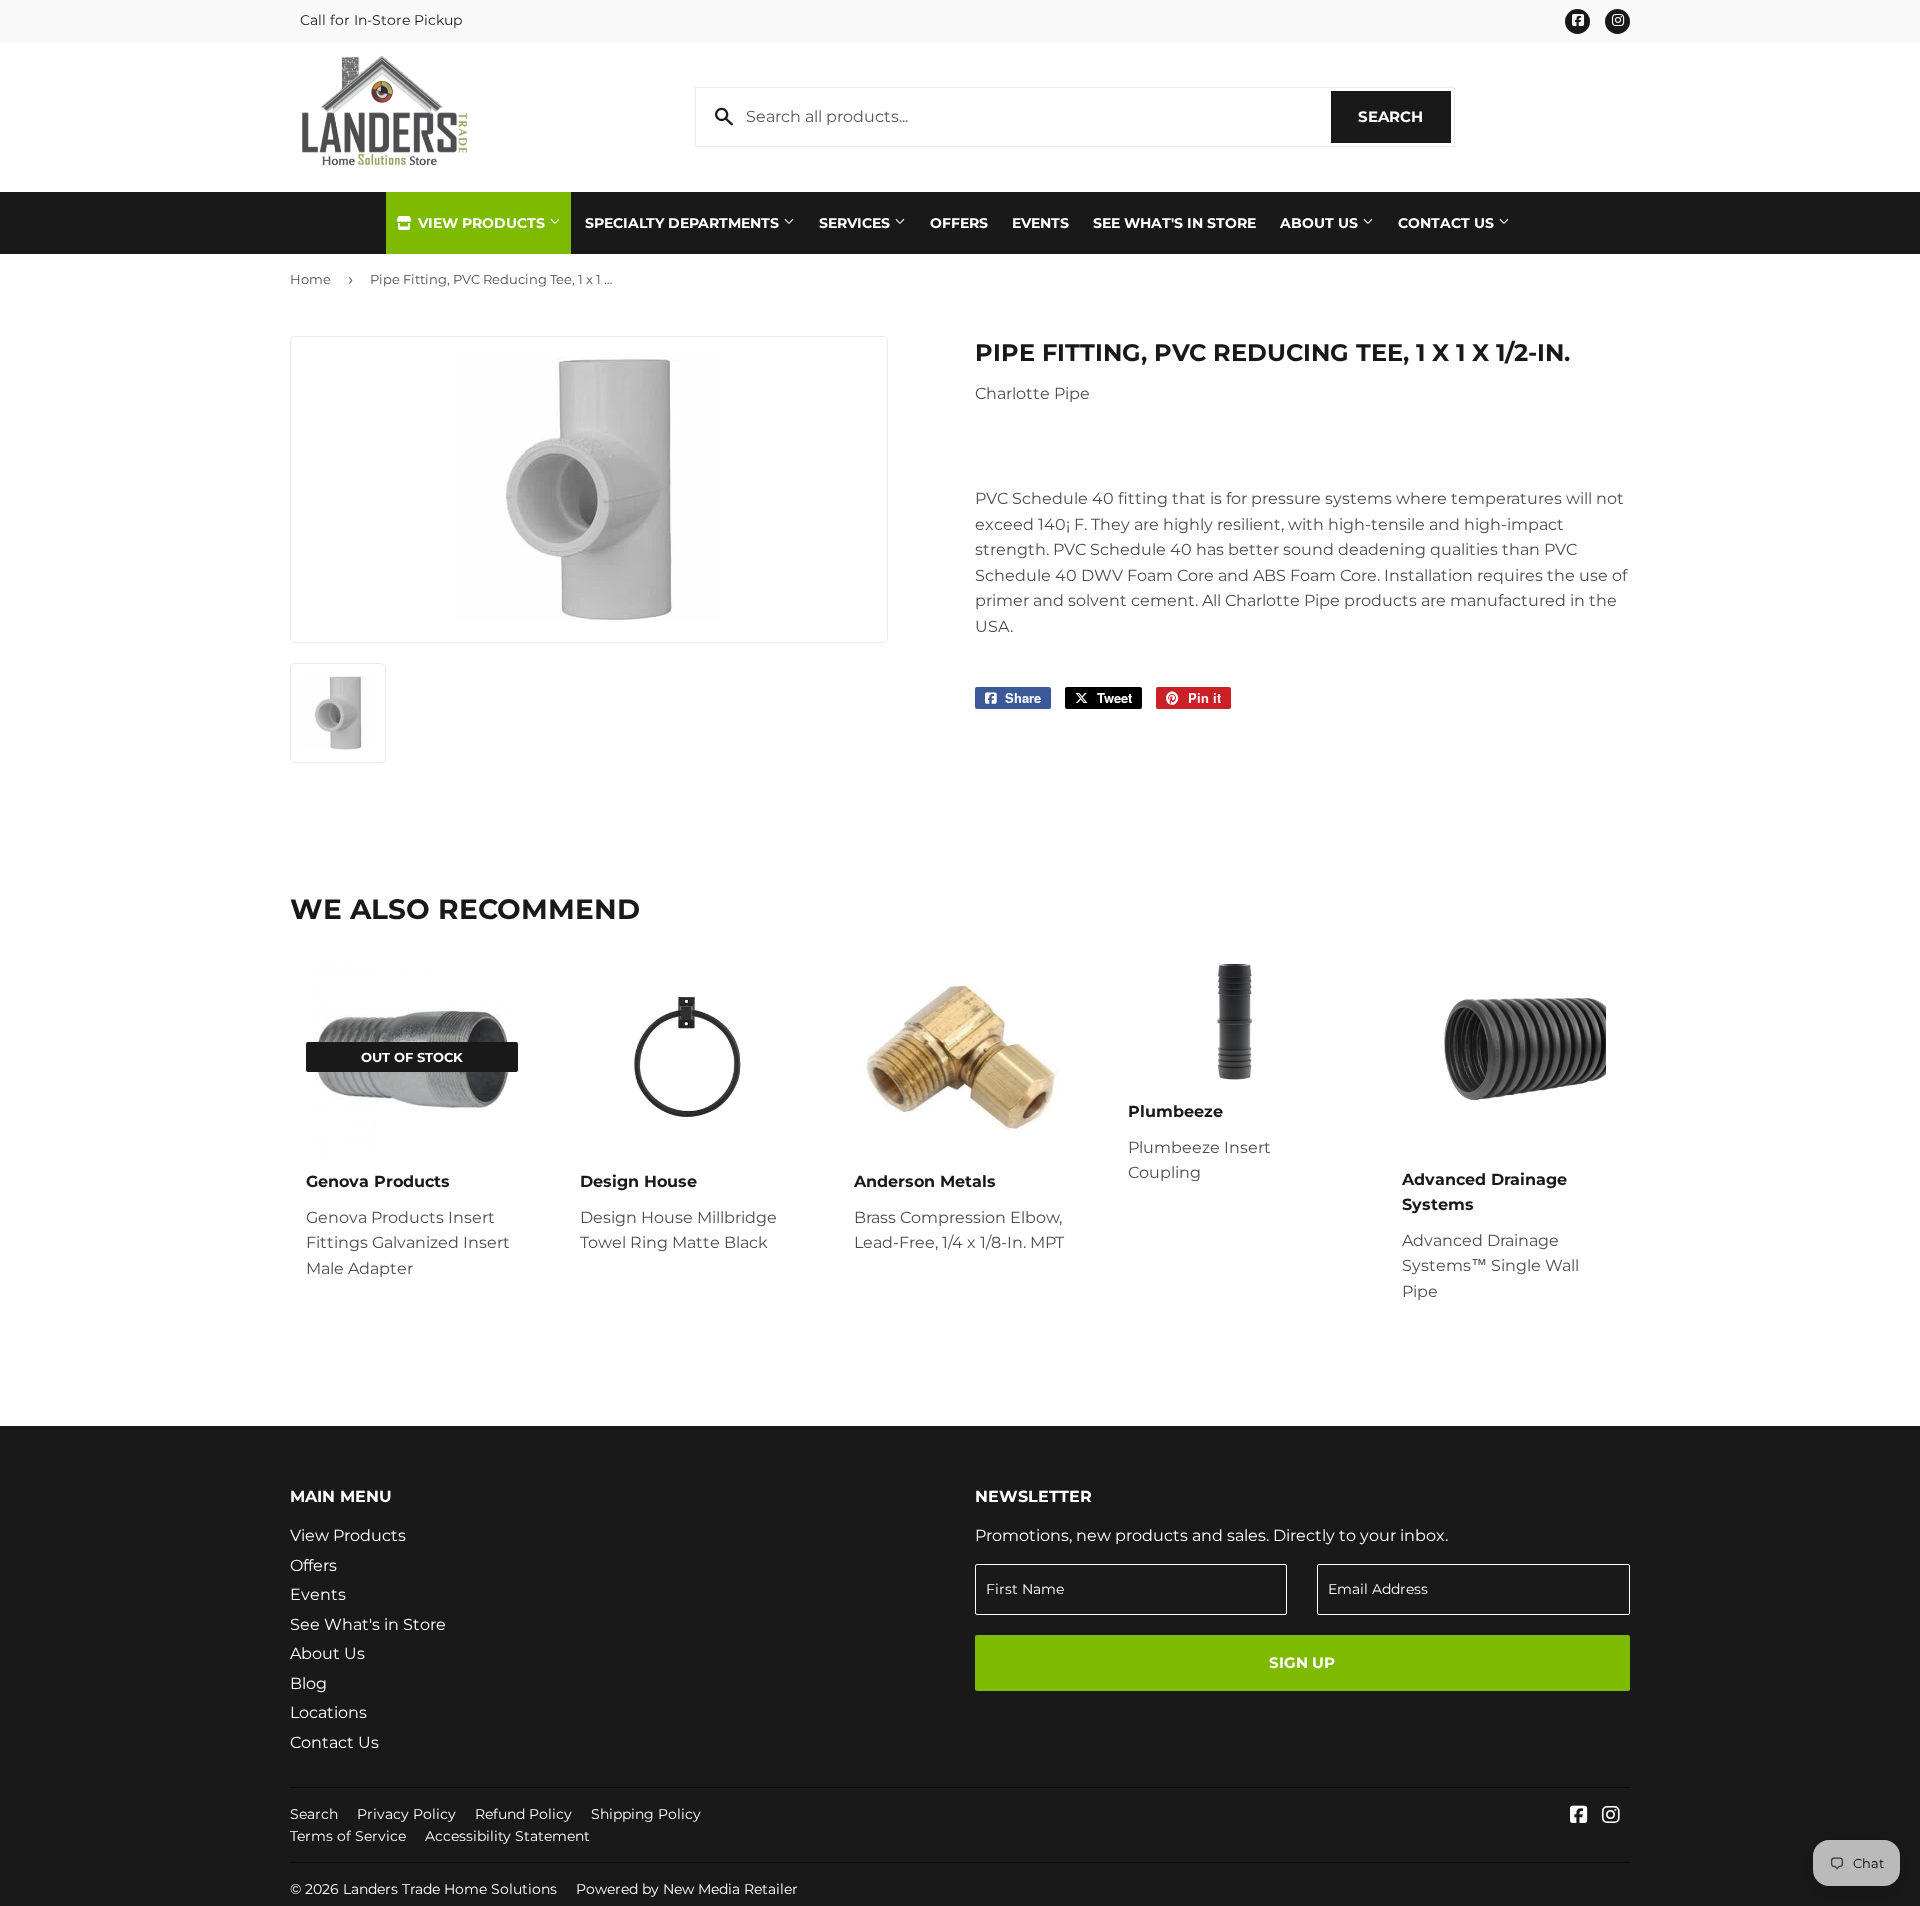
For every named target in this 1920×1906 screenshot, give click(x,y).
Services (856, 223)
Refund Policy (523, 1814)
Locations (328, 1712)
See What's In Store (1174, 223)
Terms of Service (348, 1836)
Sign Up (1302, 1662)
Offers (959, 223)
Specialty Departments (684, 223)
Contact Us (1448, 223)
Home (310, 279)
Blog (308, 1683)
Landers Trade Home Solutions (450, 1889)
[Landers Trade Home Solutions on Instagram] (1611, 1816)
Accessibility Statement (507, 1836)
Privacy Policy (406, 1814)
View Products (481, 223)
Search (1404, 116)
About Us (1321, 223)
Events (1040, 223)
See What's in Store (368, 1624)
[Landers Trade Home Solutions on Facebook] (1579, 1816)
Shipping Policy (646, 1814)
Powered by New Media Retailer (687, 1889)
